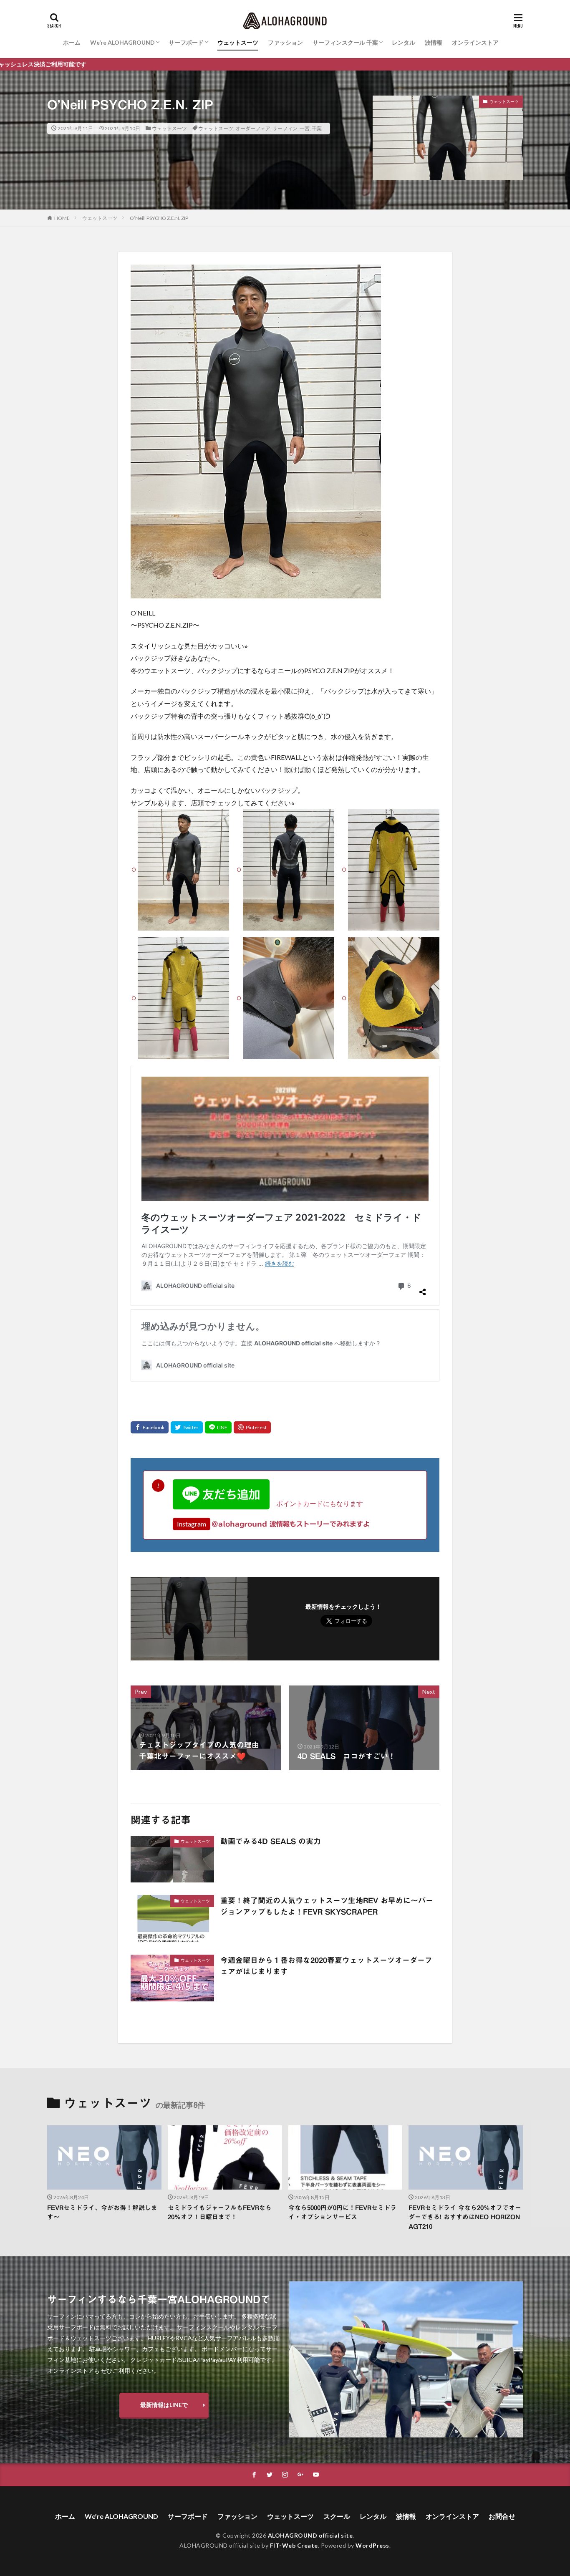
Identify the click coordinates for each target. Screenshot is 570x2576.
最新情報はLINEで (164, 2405)
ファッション (285, 42)
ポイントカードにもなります (316, 1503)
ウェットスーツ (238, 42)
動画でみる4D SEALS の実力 (271, 1841)
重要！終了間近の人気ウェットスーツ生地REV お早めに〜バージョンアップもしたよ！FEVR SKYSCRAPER (327, 1906)
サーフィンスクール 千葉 (345, 42)
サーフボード (186, 42)
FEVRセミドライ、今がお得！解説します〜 (102, 2213)
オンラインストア (475, 42)
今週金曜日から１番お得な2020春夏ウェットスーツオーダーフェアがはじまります (326, 1966)
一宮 (305, 128)
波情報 (434, 42)
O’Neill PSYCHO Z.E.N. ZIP (159, 218)
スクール (337, 2516)
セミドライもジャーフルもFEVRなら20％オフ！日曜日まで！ (220, 2213)
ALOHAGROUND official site (310, 2535)
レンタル (404, 42)
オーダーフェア (253, 128)
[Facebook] (150, 1427)
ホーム (72, 42)
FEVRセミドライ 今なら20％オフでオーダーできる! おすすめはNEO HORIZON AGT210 (465, 2217)
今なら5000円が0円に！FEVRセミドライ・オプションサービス (342, 2213)
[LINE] (218, 1427)
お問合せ (502, 2516)
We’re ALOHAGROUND (122, 42)
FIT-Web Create (294, 2545)
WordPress (372, 2545)
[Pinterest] (252, 1427)
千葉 (317, 128)
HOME (62, 218)
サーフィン (285, 128)
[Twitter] (187, 1427)
